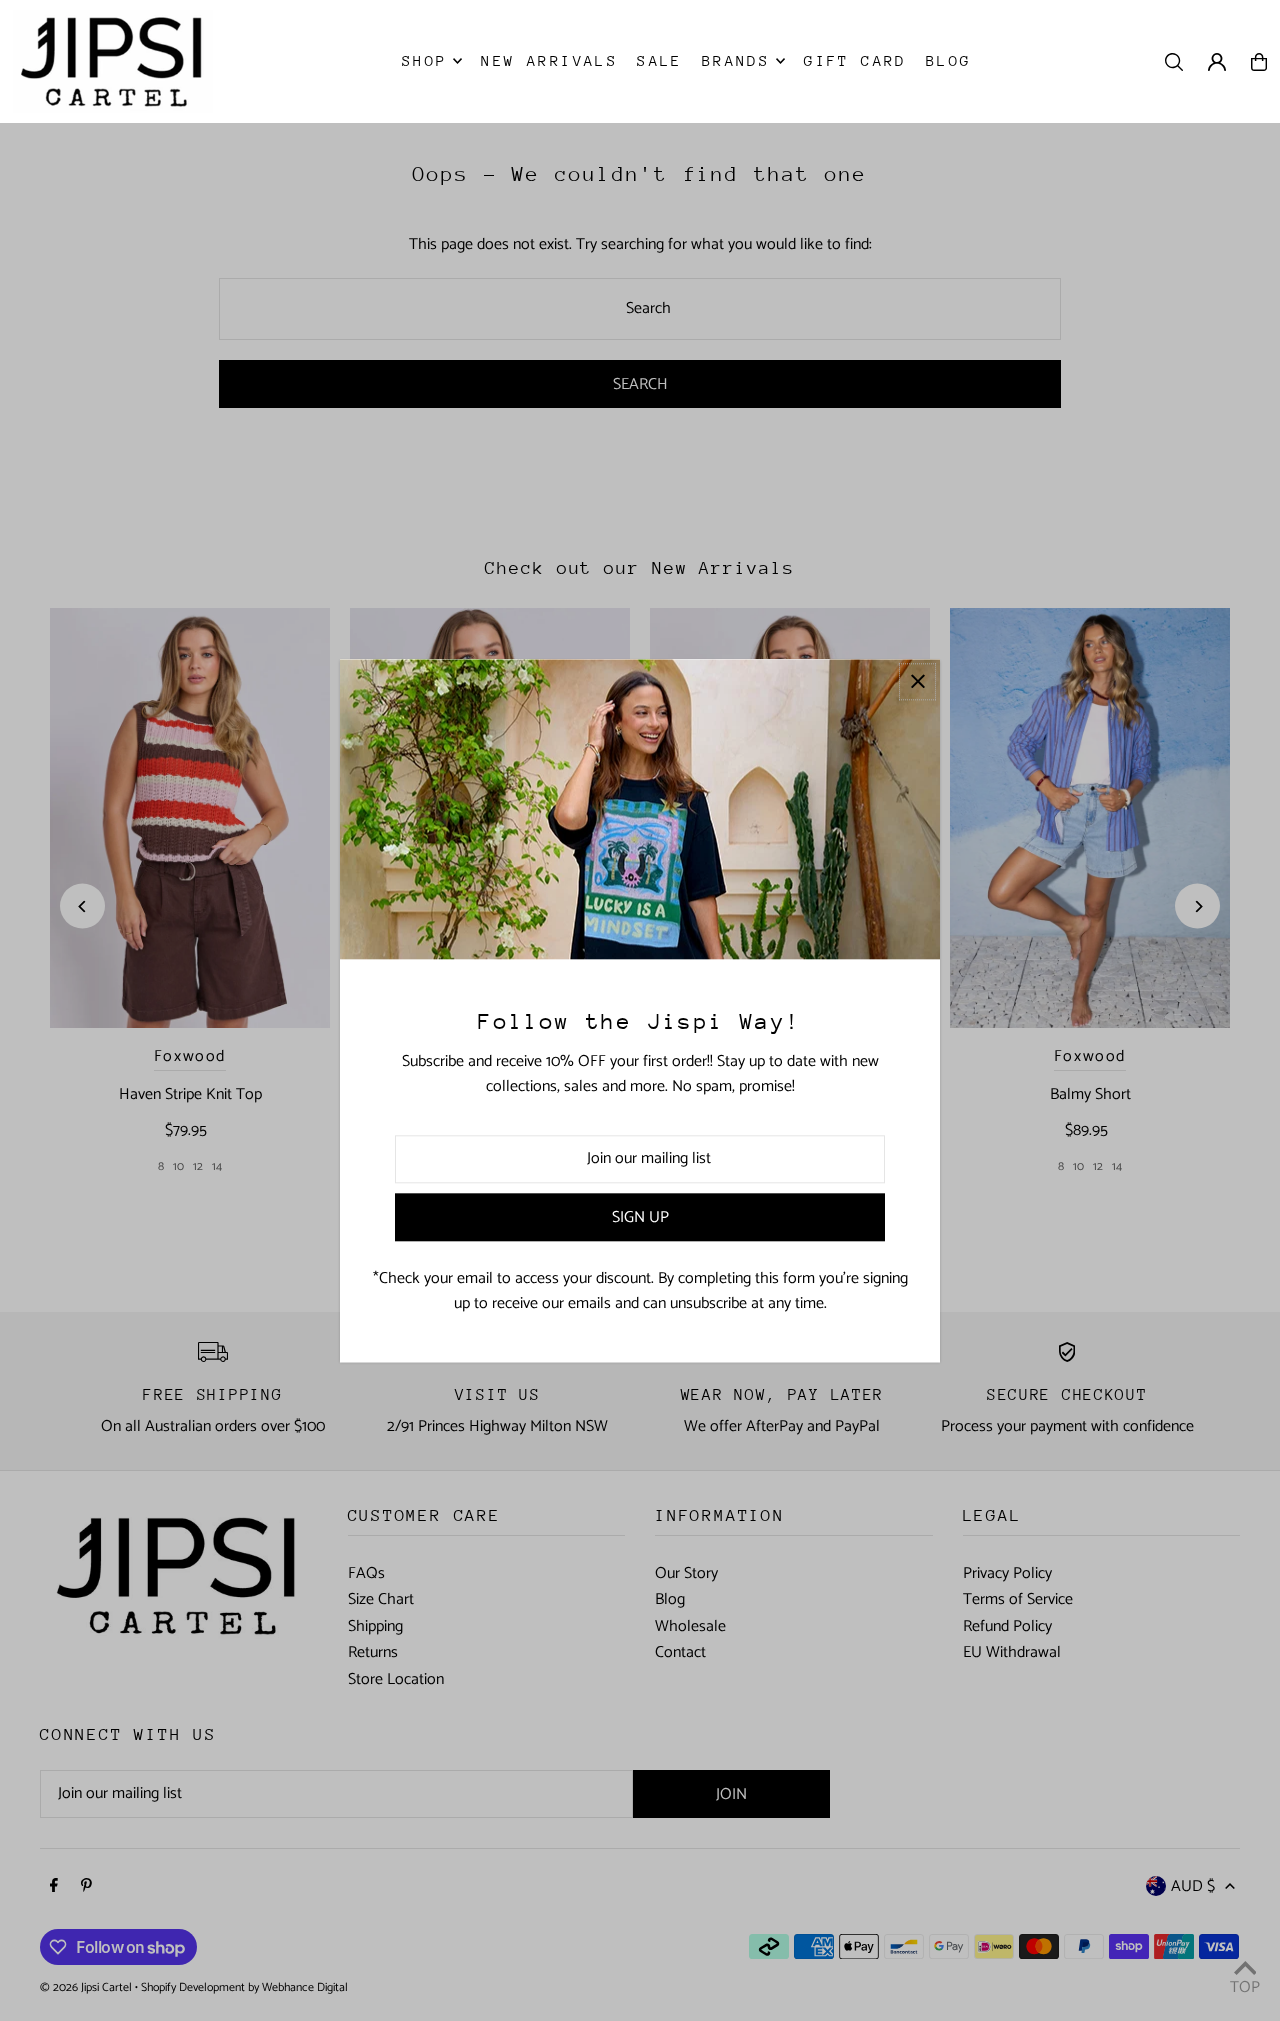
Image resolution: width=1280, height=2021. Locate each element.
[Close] (917, 681)
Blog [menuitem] (949, 60)
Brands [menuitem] (736, 60)
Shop (425, 60)
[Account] (1217, 62)
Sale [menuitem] (660, 60)
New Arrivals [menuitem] (549, 60)
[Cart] (1259, 62)
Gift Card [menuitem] (855, 60)
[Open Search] (1174, 62)
